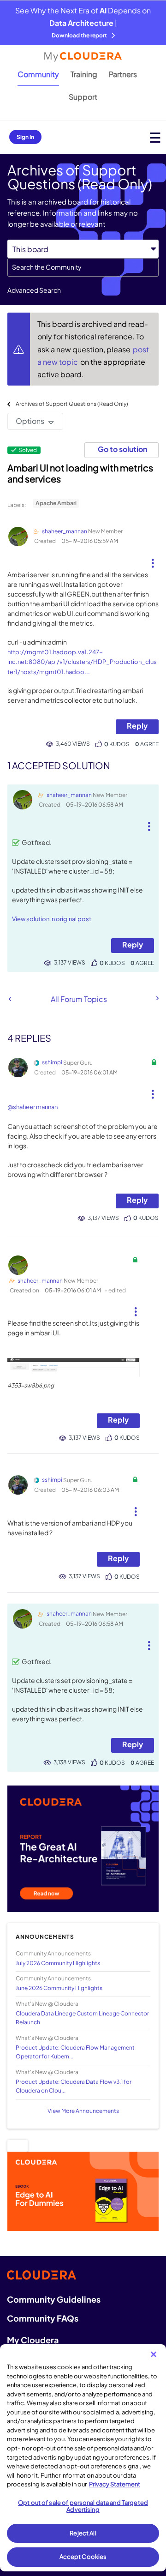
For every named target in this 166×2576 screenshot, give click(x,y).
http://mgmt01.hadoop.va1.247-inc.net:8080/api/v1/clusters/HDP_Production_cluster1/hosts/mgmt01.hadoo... (82, 662)
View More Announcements (83, 2111)
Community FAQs (43, 2318)
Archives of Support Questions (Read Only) (72, 404)
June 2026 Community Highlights (59, 1988)
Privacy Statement (115, 2484)
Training (84, 74)
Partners (123, 74)
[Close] (154, 2354)
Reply (137, 726)
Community (38, 74)
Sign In (25, 137)
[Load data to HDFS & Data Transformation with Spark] (10, 999)
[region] (83, 2458)
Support (83, 97)
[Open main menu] (155, 137)
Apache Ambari (56, 503)
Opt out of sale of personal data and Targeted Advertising (83, 2506)
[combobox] (83, 267)
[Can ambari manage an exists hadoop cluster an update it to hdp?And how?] (157, 998)
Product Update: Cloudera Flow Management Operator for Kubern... (75, 2052)
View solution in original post (52, 919)
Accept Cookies (83, 2557)
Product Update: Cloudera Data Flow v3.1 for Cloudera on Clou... (74, 2086)
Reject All (83, 2533)
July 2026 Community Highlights (58, 1963)
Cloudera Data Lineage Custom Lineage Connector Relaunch (82, 2018)
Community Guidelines (54, 2299)
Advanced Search (34, 290)
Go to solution (122, 449)
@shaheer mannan (33, 1107)
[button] (152, 560)
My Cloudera (33, 2340)
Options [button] (30, 421)
